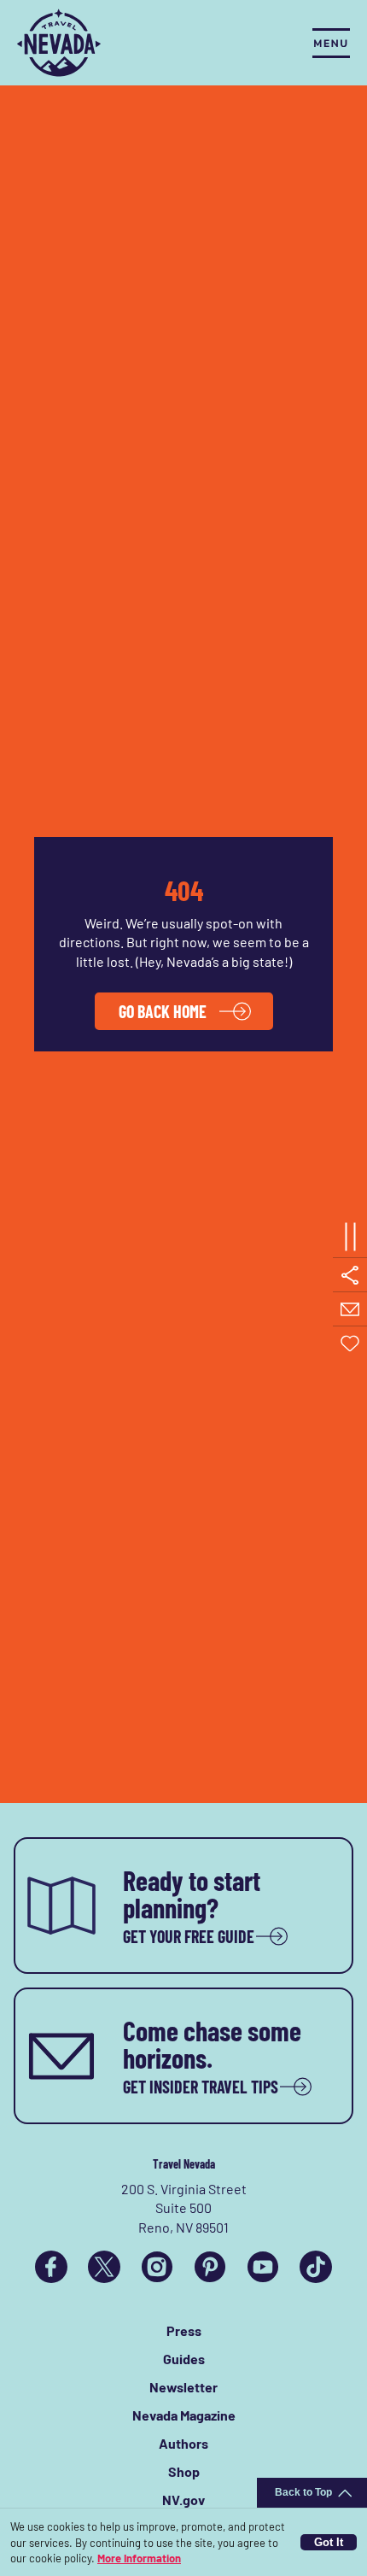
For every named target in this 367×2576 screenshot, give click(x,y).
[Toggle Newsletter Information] (350, 1309)
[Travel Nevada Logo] (59, 43)
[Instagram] (157, 2267)
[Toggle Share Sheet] (350, 1275)
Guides (184, 2359)
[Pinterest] (210, 2267)
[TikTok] (316, 2267)
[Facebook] (51, 2267)
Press (184, 2330)
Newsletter (183, 2387)
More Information (139, 2558)
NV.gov (183, 2500)
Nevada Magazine (184, 2415)
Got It (329, 2542)
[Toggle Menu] (331, 43)
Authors (183, 2443)
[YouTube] (263, 2267)
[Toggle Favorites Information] (350, 1344)
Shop (184, 2471)
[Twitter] (104, 2267)
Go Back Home (163, 1011)
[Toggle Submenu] (350, 1237)
